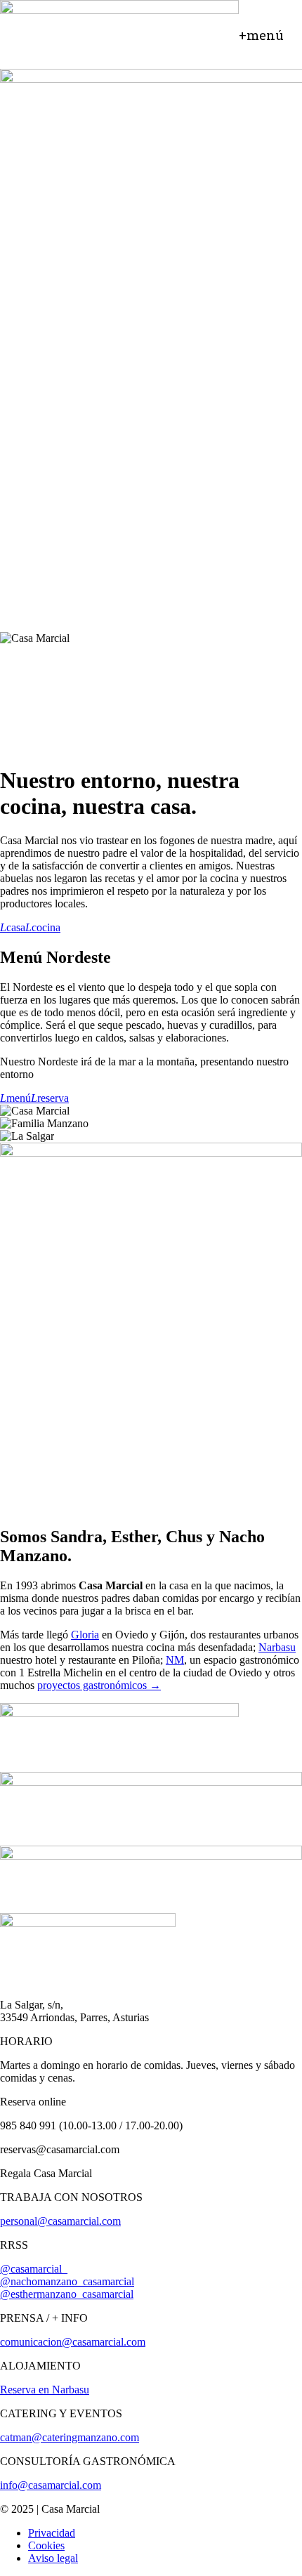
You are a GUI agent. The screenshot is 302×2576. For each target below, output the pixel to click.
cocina (43, 927)
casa (13, 927)
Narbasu (277, 1647)
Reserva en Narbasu (45, 2390)
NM (175, 1660)
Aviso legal (53, 2558)
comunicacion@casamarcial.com (73, 2342)
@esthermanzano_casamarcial (67, 2294)
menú (15, 1098)
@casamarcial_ (34, 2269)
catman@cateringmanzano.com (70, 2437)
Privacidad (52, 2533)
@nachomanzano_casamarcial (67, 2281)
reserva (50, 1098)
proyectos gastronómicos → (99, 1685)
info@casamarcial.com (51, 2485)
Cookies (46, 2545)
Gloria (85, 1635)
